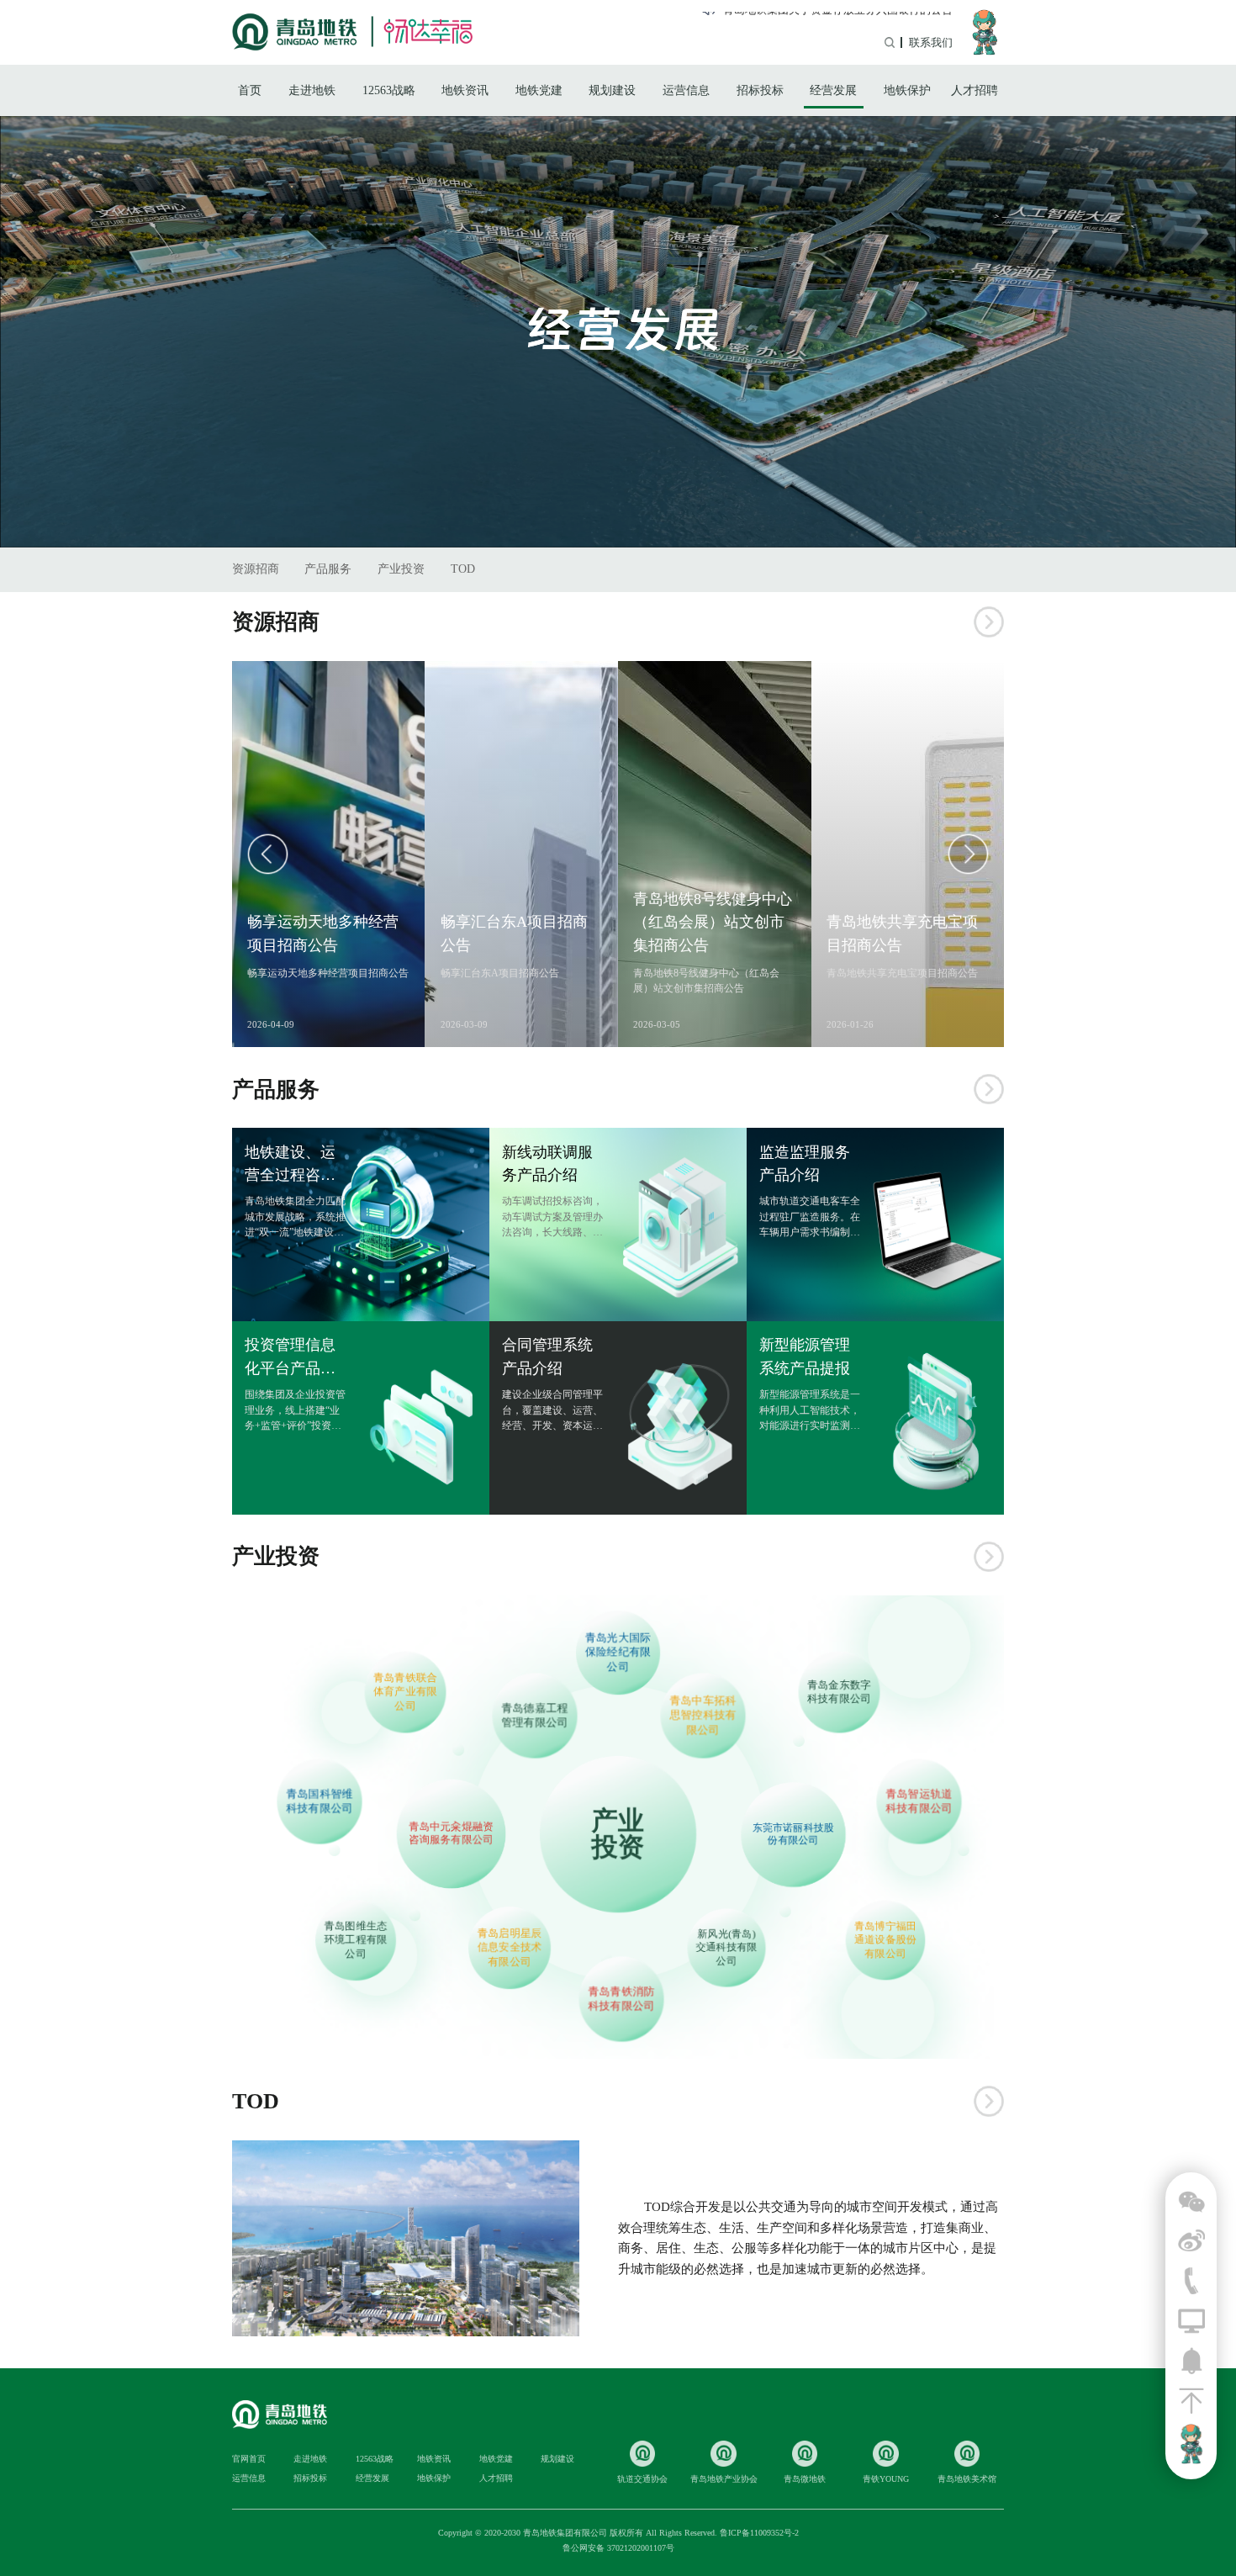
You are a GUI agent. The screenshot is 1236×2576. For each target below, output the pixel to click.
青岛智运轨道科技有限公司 (919, 1801)
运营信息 (686, 90)
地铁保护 (907, 90)
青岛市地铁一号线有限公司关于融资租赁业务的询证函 (821, 21)
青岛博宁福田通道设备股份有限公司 (885, 1940)
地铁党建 (539, 90)
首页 (250, 90)
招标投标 (760, 90)
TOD (463, 569)
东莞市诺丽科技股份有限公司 (793, 1834)
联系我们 (931, 42)
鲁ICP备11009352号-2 (759, 2533)
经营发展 (833, 90)
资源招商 (256, 569)
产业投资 (401, 569)
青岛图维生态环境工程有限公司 (356, 1939)
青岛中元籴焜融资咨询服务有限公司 (451, 1833)
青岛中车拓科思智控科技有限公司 (703, 1714)
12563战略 (389, 90)
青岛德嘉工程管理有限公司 (534, 1715)
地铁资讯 (465, 90)
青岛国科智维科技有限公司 (319, 1801)
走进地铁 (312, 90)
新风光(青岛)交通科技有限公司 (726, 1947)
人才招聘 (975, 90)
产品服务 (328, 569)
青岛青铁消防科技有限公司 (621, 1998)
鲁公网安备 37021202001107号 (618, 2548)
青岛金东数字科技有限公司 (840, 1691)
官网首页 (249, 2459)
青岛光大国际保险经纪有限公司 (618, 1653)
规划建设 (612, 90)
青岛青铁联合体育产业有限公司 (406, 1691)
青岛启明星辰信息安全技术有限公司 (510, 1947)
